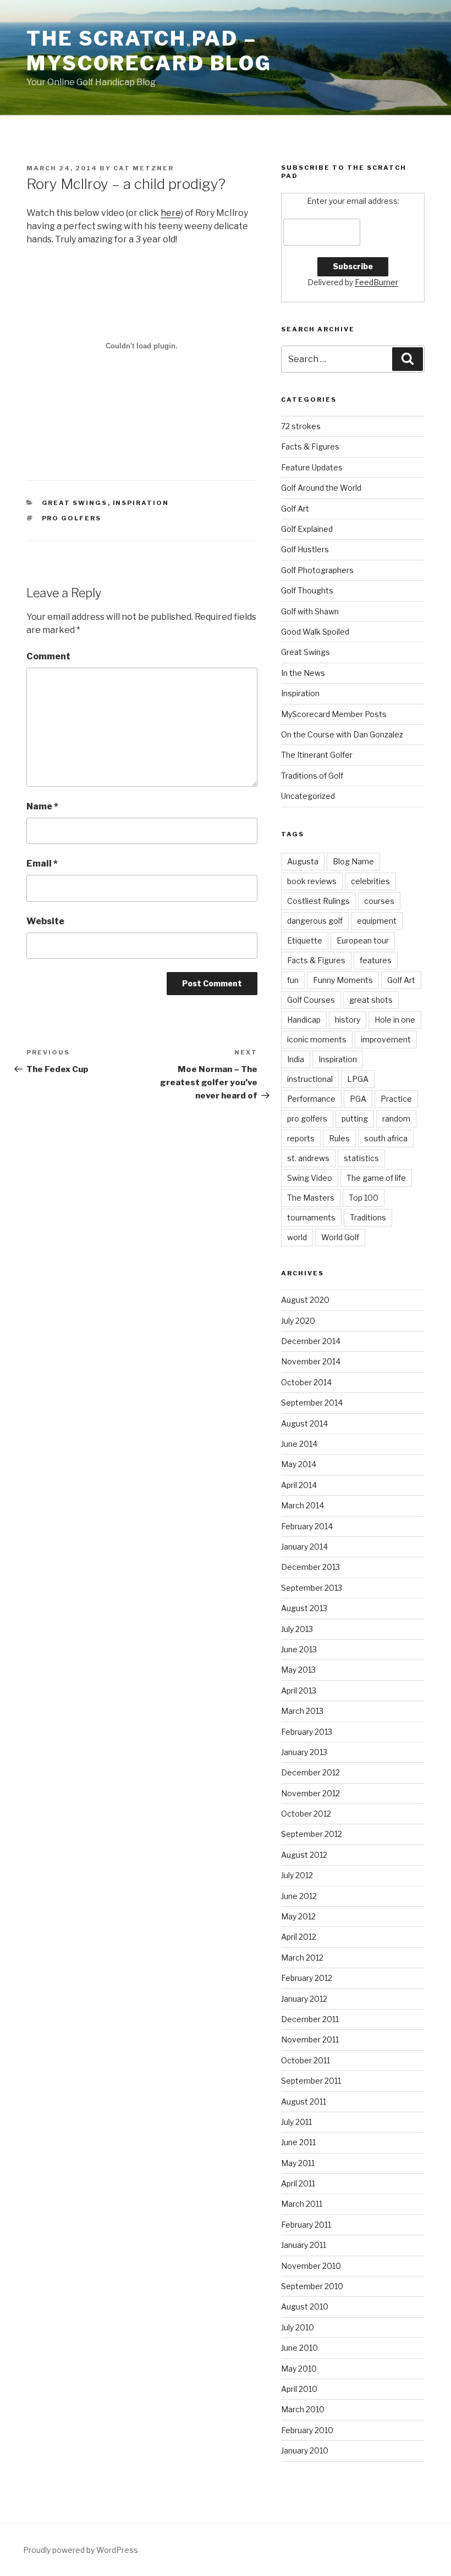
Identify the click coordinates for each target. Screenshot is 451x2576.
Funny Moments (343, 980)
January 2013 (304, 1752)
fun (293, 980)
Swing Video (310, 1178)
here (171, 213)
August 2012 (304, 1855)
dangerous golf (315, 921)
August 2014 (304, 1423)
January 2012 (304, 1999)
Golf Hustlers (305, 549)
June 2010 (299, 2348)
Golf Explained (307, 529)
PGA (358, 1099)
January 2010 (305, 2450)
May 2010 (299, 2369)
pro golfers (72, 518)
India (296, 1059)
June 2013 (299, 1649)
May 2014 (299, 1464)
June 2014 (299, 1444)
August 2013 (304, 1608)
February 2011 (306, 2225)
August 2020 (305, 1300)
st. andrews (308, 1158)
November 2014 (311, 1361)
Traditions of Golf (312, 776)
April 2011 (298, 2183)
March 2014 (302, 1505)
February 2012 (307, 1978)
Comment (48, 656)
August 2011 (304, 2102)
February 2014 (307, 1526)
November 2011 (310, 2039)
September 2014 (312, 1403)
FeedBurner (376, 282)
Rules (339, 1138)
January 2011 (304, 2245)
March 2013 (302, 1711)
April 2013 (299, 1690)
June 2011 (298, 2142)
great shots (371, 1000)
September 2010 (312, 2286)
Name (42, 806)
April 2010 (299, 2389)
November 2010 (311, 2266)
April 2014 (299, 1485)
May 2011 (298, 2163)
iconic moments (317, 1039)
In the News (303, 673)
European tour (363, 940)
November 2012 (310, 1793)
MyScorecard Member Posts (334, 714)
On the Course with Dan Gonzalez (342, 734)
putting (355, 1118)
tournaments (311, 1217)
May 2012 (298, 1916)
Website (45, 921)
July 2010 (298, 2327)
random (396, 1118)
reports (301, 1138)
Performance (311, 1099)
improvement (386, 1039)
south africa (386, 1138)
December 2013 (310, 1567)
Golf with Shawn (310, 611)
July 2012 (297, 1875)
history (348, 1020)
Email (42, 864)
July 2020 (298, 1321)
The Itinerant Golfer (317, 755)
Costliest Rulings (318, 901)
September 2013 (312, 1588)
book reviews (312, 881)
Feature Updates (312, 467)
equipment (377, 921)
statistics (361, 1158)
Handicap (304, 1020)
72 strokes (301, 426)
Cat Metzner (144, 168)
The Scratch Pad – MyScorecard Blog (149, 51)
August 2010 (305, 2306)
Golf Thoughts (307, 590)
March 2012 (302, 1958)
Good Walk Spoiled (315, 632)
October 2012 (306, 1814)
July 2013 (297, 1629)
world (297, 1237)
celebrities (370, 881)
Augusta (303, 861)
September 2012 (312, 1834)
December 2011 (310, 2019)
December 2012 (310, 1772)
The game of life (376, 1178)
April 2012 (299, 1937)
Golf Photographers (317, 570)
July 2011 (296, 2122)
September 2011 (311, 2081)
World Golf (340, 1237)
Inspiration (141, 503)
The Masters (311, 1198)
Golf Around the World (321, 488)
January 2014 (304, 1547)
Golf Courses (311, 1000)
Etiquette (305, 940)
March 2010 (303, 2409)
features (376, 960)
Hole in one (395, 1020)
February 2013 (307, 1732)
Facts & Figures (310, 446)
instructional (310, 1079)
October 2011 (306, 2060)
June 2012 (299, 1896)
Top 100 (364, 1198)
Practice (396, 1099)
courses (379, 901)
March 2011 (302, 2204)
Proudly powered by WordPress (81, 2550)
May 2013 (298, 1670)
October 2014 (306, 1382)
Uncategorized (308, 796)
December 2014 (311, 1341)
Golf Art (295, 509)
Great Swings (75, 503)
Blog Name (353, 861)
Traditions (368, 1217)
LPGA (358, 1079)
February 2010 (307, 2430)
